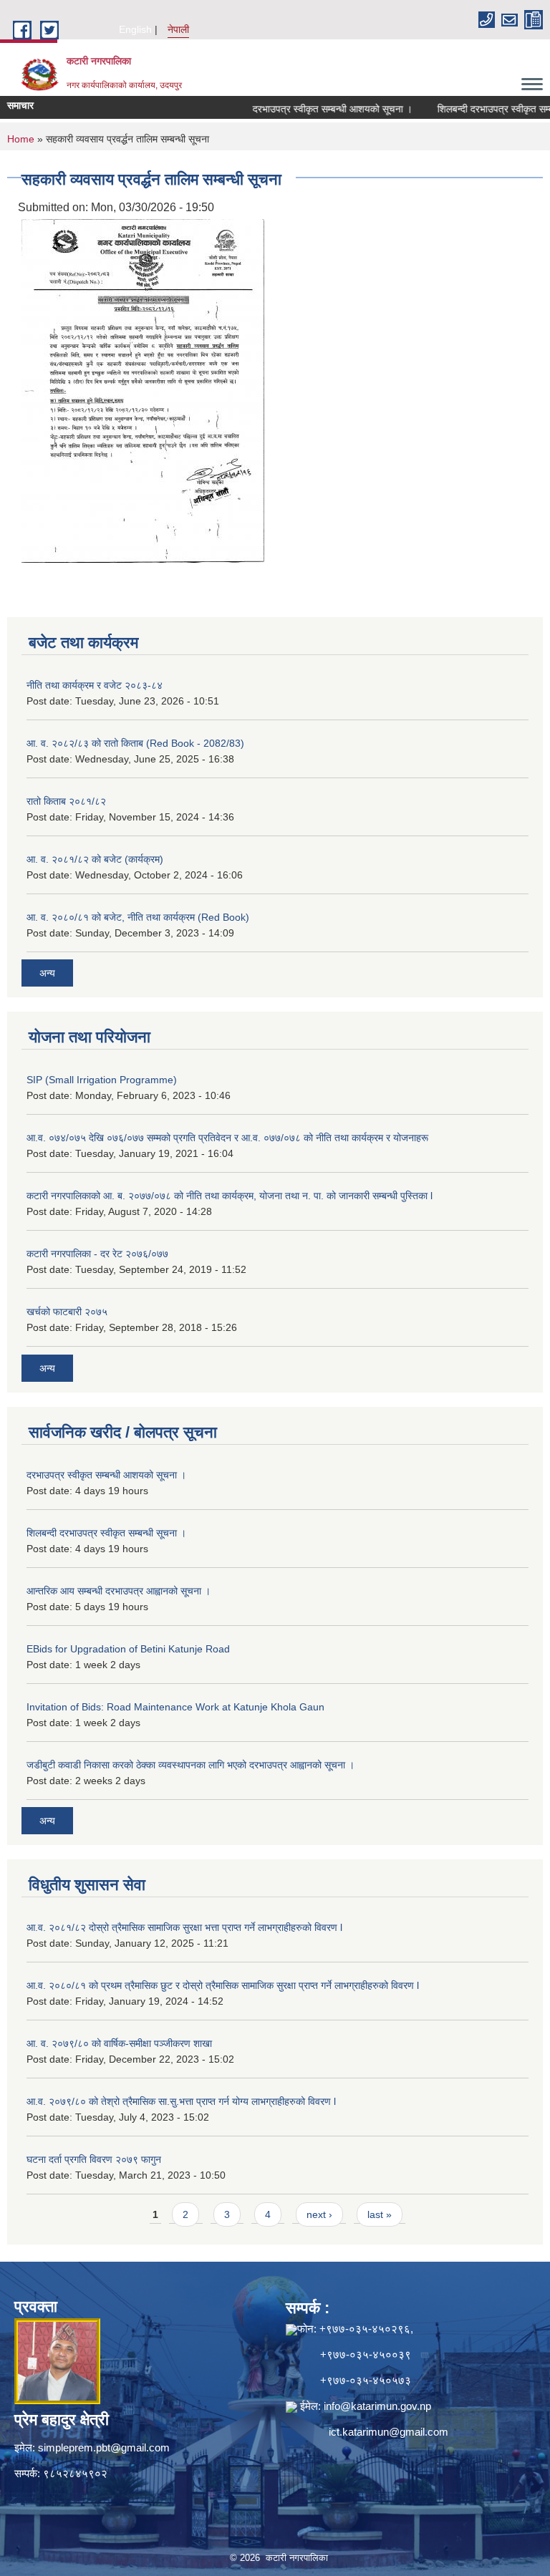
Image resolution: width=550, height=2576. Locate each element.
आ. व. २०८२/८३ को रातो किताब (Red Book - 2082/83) (135, 743)
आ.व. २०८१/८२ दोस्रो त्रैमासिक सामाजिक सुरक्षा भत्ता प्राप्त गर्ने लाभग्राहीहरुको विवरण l (184, 1927)
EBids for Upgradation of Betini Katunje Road (128, 1649)
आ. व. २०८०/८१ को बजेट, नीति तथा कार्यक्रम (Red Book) (138, 917)
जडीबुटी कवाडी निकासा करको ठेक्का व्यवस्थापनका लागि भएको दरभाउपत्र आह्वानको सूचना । (190, 1765)
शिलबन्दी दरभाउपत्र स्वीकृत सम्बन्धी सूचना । (106, 1533)
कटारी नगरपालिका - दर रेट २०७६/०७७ (97, 1254)
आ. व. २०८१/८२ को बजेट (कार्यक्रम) (95, 859)
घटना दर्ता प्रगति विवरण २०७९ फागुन (94, 2159)
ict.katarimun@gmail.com (389, 2432)
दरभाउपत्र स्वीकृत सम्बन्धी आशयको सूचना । (311, 109)
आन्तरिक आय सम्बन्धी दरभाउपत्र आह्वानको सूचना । (119, 1591)
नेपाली (178, 29)
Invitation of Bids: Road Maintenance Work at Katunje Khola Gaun (175, 1707)
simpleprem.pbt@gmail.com (104, 2447)
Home (21, 139)
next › (319, 2214)
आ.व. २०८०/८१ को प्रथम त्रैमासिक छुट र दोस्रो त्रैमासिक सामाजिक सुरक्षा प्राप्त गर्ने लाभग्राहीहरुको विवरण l (223, 1985)
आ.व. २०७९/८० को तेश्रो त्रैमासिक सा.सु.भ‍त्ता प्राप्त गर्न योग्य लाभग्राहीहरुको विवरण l (181, 2101)
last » (380, 2214)
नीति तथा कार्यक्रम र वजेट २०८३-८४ (95, 685)
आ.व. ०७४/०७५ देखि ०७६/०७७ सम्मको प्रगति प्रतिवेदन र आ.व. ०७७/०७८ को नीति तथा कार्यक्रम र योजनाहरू (227, 1138)
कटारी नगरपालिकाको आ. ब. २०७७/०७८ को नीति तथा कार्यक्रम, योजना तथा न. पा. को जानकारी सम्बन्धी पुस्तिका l (230, 1196)
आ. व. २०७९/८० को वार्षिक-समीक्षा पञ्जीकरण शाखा (119, 2043)
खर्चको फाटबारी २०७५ (67, 1312)
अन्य (47, 973)
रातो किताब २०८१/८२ (66, 801)
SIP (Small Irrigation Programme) (102, 1080)
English (135, 29)
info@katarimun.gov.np (377, 2406)
